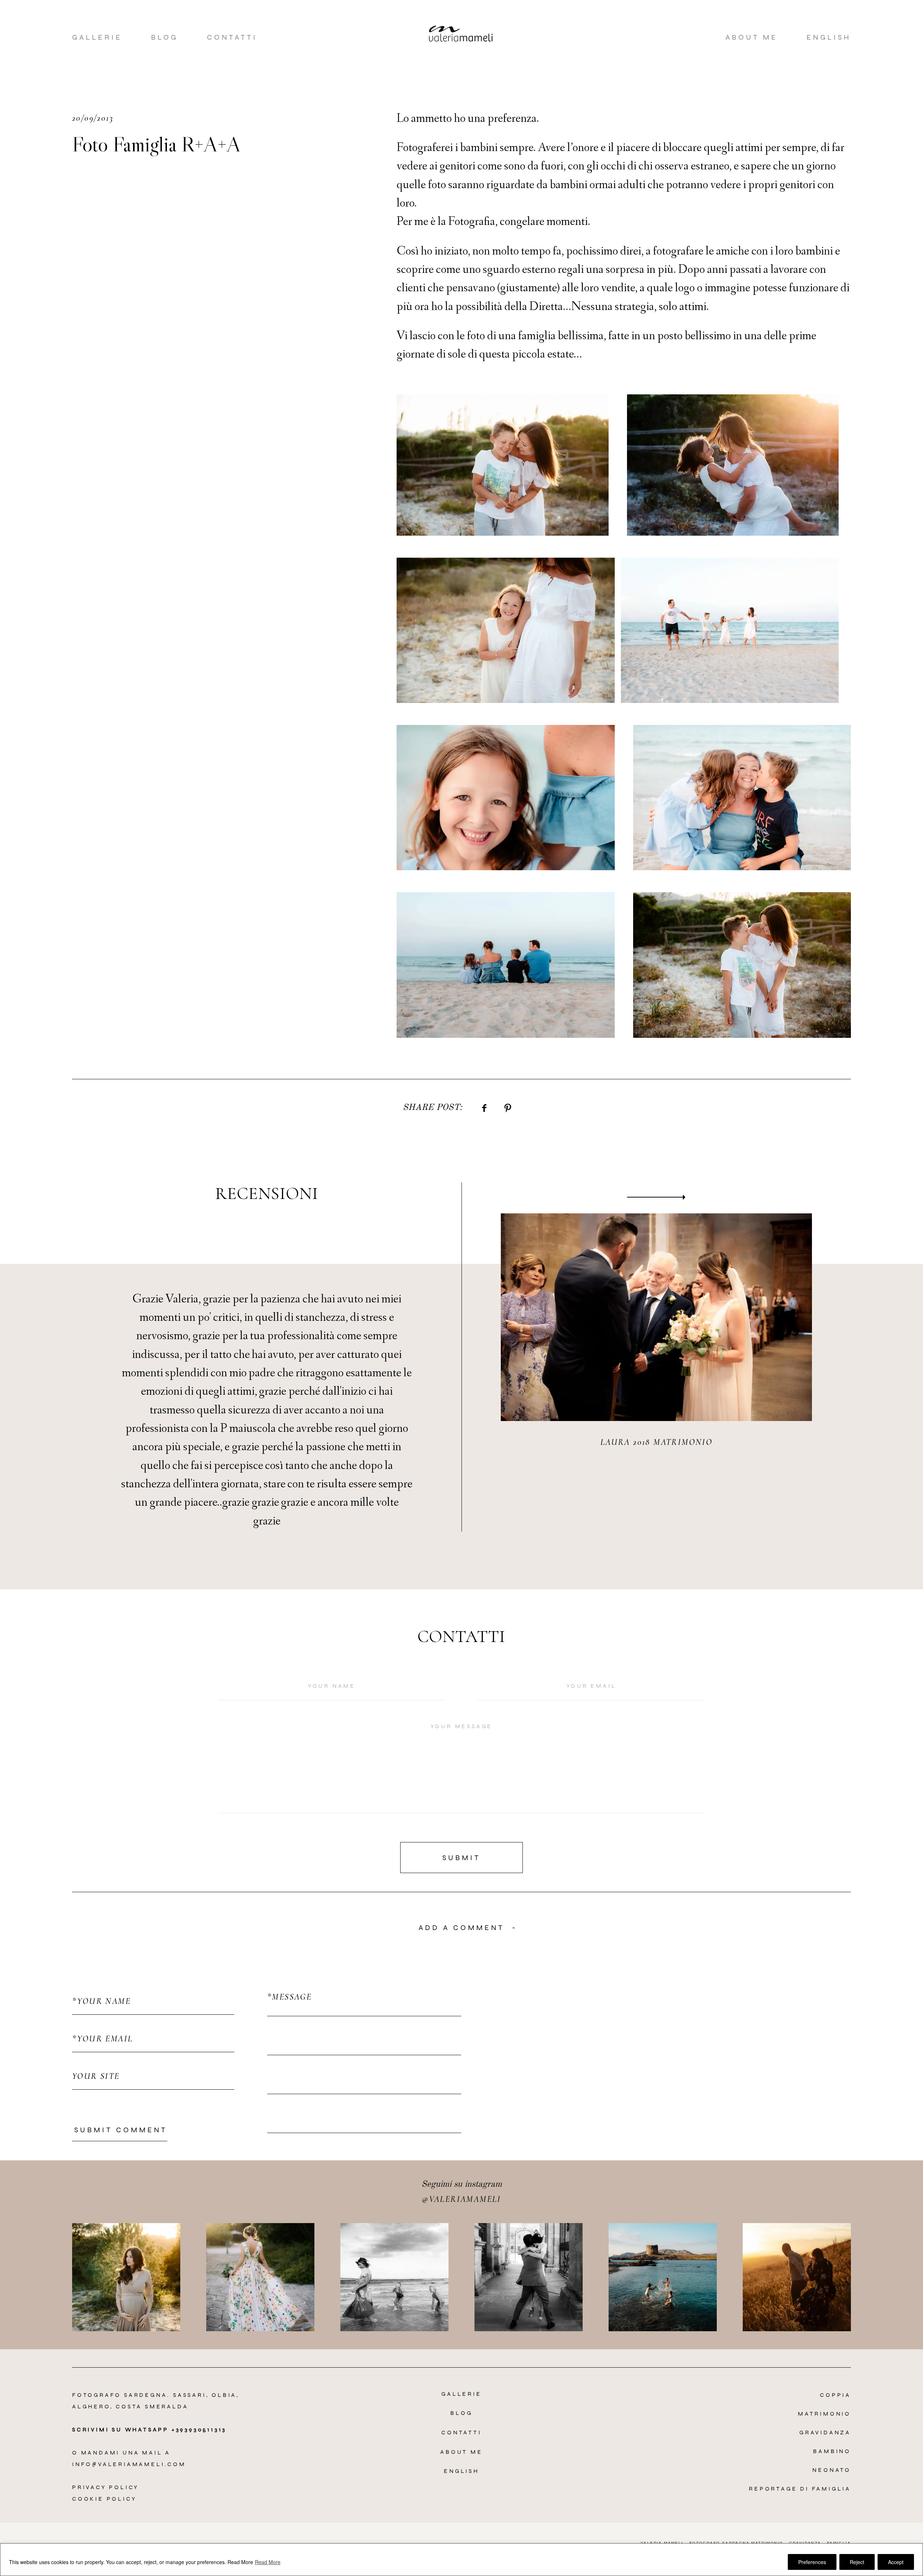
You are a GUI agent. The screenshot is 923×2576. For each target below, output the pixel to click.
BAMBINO (832, 2451)
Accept (896, 2562)
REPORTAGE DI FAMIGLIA (800, 2489)
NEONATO (832, 2470)
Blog (165, 37)
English (829, 37)
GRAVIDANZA (825, 2432)
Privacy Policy (105, 2487)
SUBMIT (461, 1858)
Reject (857, 2562)
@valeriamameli (461, 2199)
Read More (240, 2562)
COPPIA (835, 2395)
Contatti (232, 37)
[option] (461, 1357)
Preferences (812, 2562)
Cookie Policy (104, 2499)
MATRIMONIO (824, 2414)
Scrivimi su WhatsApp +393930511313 (149, 2429)
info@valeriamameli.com (129, 2464)
